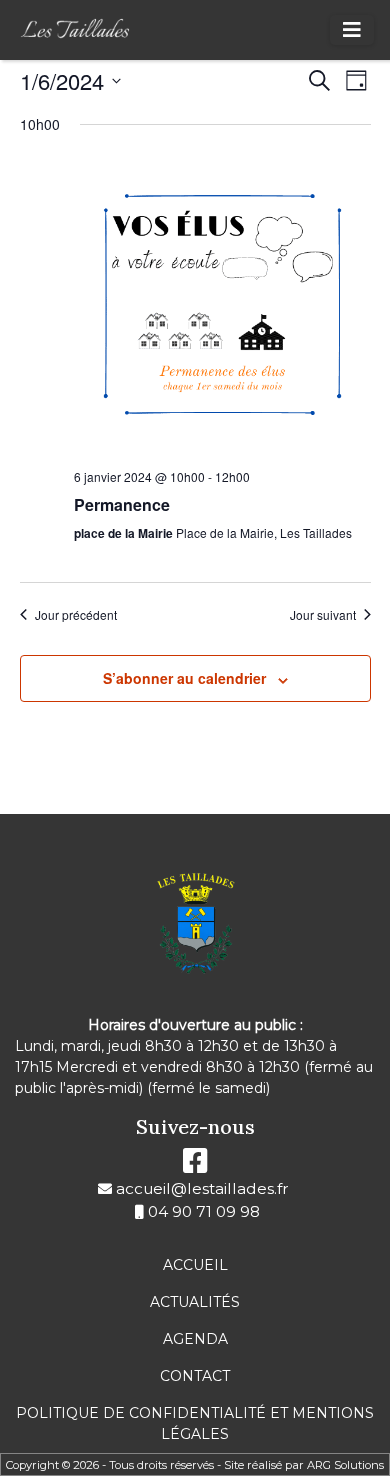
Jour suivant (323, 615)
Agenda (195, 1339)
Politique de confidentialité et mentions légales (195, 1423)
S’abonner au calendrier (184, 678)
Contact (195, 1376)
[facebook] (195, 1166)
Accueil (195, 1265)
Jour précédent (76, 615)
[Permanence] (222, 304)
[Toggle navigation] (352, 30)
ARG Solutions (345, 1465)
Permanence (122, 504)
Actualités (195, 1302)
